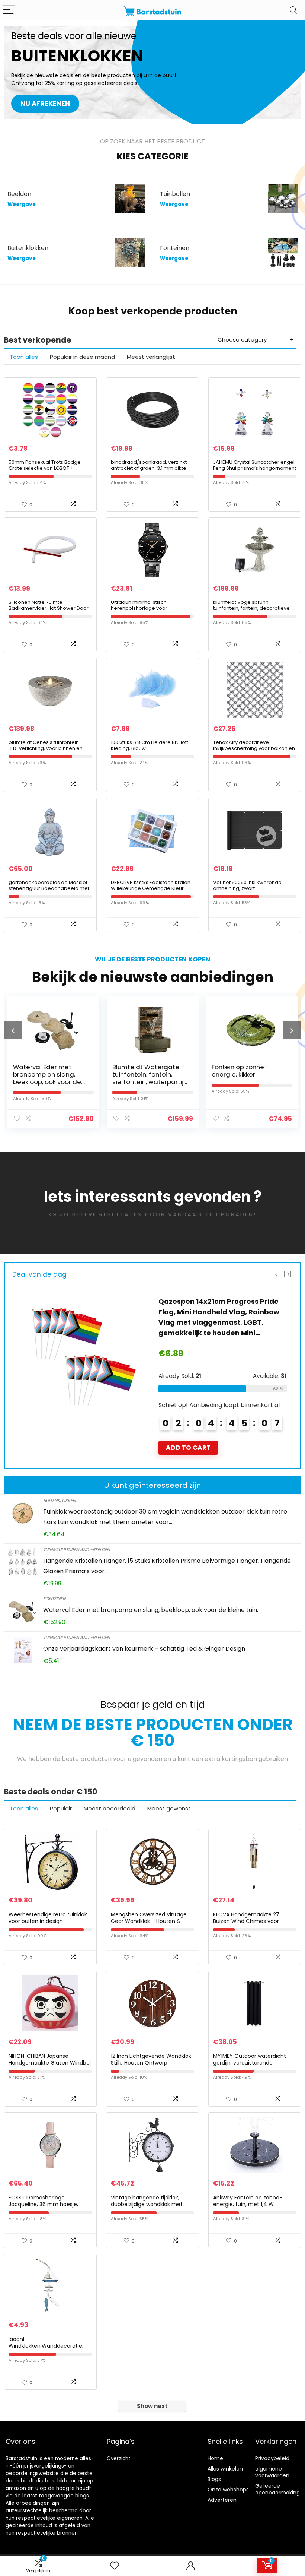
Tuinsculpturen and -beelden (76, 1550)
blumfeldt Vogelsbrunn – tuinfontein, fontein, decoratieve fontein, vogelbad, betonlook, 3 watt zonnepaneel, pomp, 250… (251, 611)
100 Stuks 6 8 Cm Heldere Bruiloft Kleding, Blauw (150, 745)
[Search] (293, 10)
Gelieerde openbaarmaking (277, 2489)
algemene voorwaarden (272, 2472)
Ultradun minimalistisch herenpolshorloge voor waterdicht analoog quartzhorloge (139, 611)
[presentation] (13, 1030)
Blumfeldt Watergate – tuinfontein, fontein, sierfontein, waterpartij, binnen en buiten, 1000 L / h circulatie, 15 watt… (49, 1082)
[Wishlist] (115, 2566)
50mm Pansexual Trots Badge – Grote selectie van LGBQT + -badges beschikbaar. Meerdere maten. (48, 471)
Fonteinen (54, 1599)
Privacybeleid (272, 2458)
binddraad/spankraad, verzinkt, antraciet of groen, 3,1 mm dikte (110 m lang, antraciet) (149, 468)
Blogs (214, 2479)
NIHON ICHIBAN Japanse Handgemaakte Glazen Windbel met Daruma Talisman (50, 2063)
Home (215, 2458)
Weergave (22, 204)
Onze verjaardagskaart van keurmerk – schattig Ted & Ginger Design (144, 1649)
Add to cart (188, 1427)
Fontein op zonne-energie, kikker (140, 1071)
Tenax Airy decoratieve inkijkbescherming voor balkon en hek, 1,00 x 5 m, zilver (254, 748)
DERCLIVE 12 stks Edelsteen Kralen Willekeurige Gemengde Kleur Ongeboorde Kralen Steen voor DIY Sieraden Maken (151, 891)
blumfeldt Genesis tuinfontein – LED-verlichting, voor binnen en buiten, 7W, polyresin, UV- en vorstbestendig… (46, 751)
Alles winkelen (225, 2469)
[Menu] (9, 10)
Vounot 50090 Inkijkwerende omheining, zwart (247, 885)
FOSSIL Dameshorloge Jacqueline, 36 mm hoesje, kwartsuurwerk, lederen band (46, 2204)
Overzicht (119, 2458)
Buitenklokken (59, 1500)
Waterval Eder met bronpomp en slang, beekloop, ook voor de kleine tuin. (151, 1610)
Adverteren (222, 2500)
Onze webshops (228, 2490)
